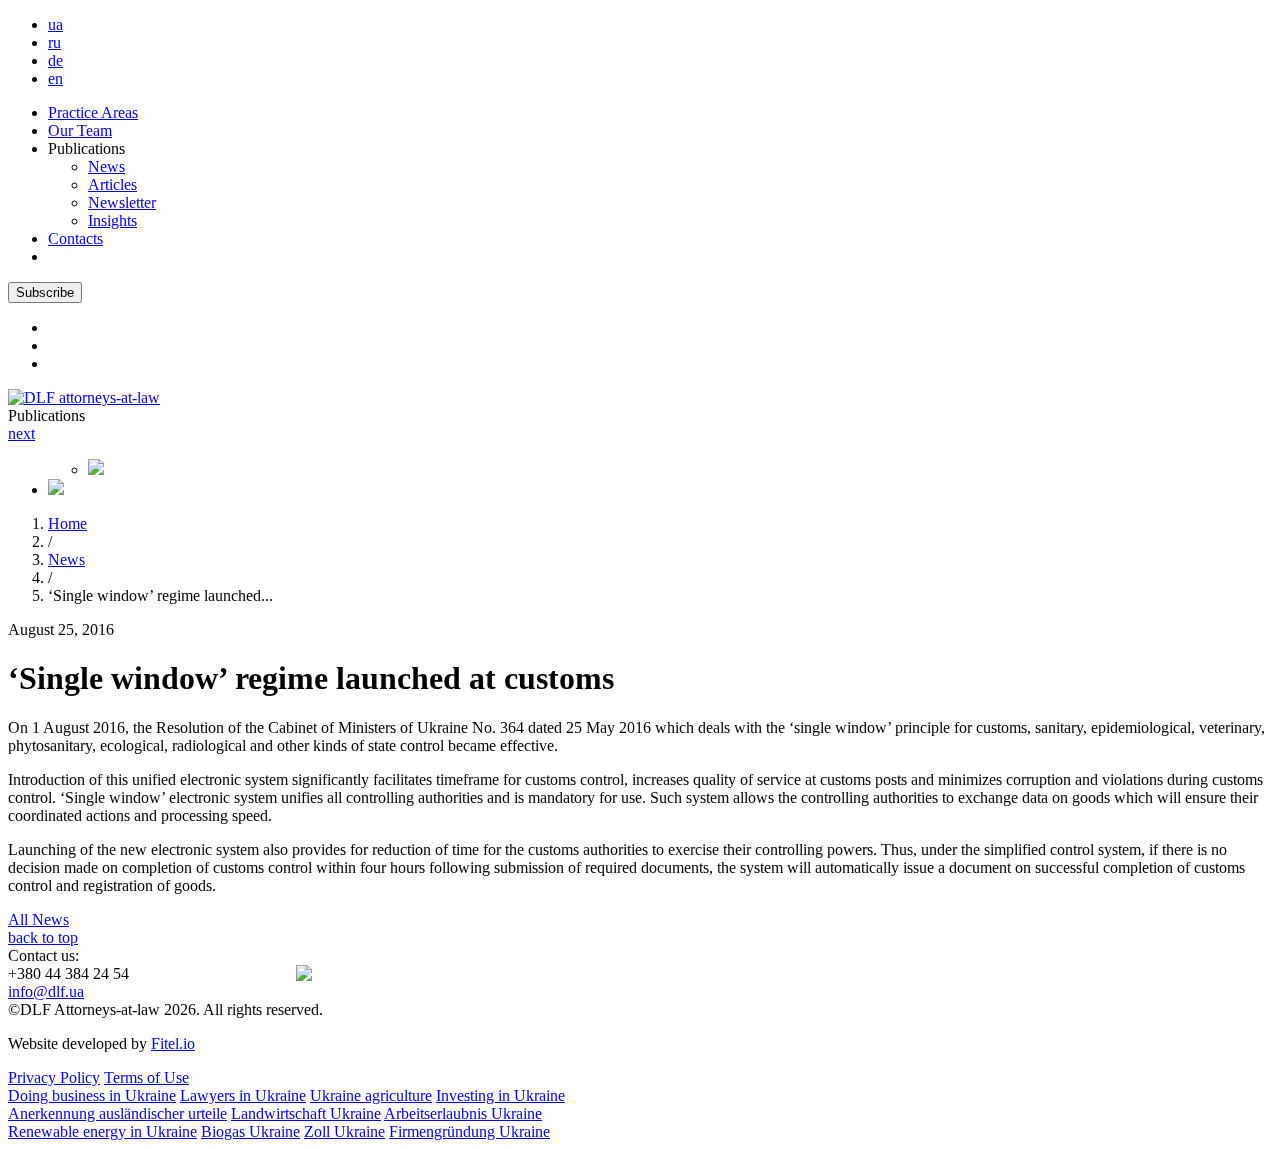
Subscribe (45, 292)
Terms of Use (146, 1077)
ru (54, 42)
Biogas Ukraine (250, 1131)
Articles (112, 184)
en (55, 78)
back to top (43, 937)
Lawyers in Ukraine (243, 1095)
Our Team (80, 130)
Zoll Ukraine (344, 1131)
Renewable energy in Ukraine (102, 1131)
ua (55, 24)
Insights (112, 220)
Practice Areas (93, 112)
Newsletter (122, 202)
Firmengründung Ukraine (469, 1131)
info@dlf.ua (46, 991)
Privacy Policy (54, 1077)
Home (67, 523)
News (106, 166)
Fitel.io (173, 1043)
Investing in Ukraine (500, 1095)
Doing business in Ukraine (92, 1095)
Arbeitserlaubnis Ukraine (463, 1113)
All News (38, 919)
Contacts (75, 238)
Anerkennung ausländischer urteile (117, 1113)
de (55, 60)
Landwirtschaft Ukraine (306, 1113)
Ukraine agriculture (371, 1095)
